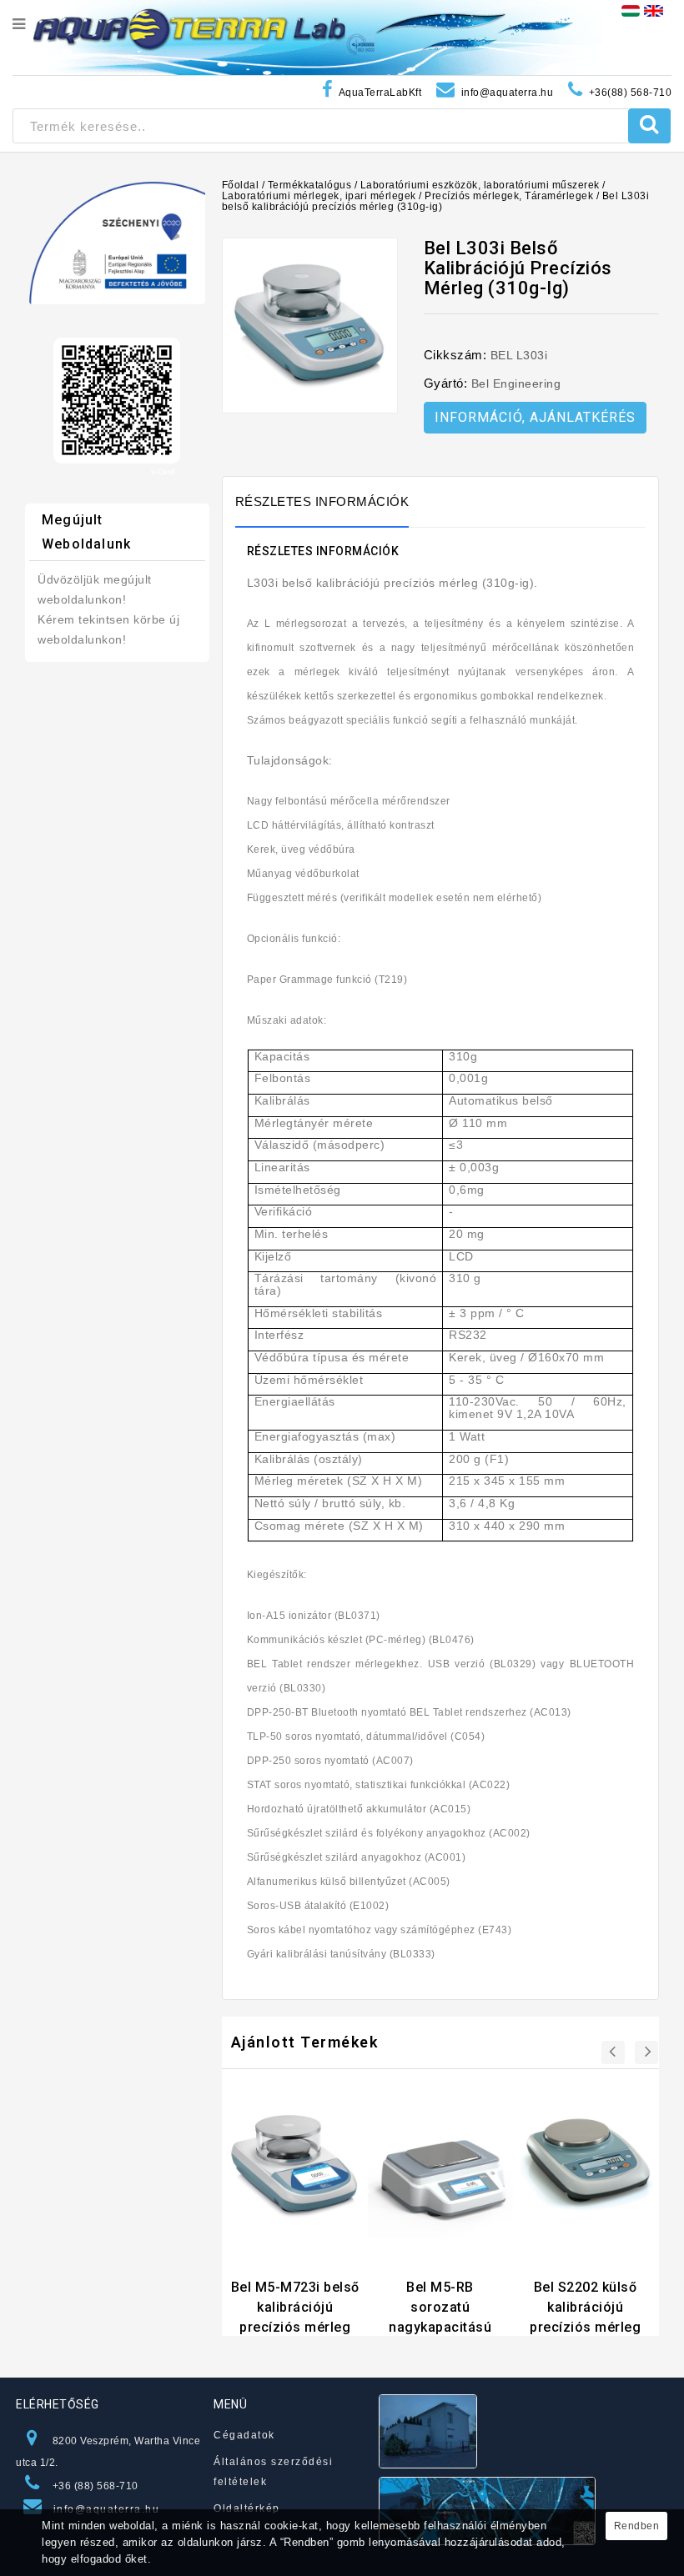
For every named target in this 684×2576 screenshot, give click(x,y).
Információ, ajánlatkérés (535, 417)
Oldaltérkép (247, 2508)
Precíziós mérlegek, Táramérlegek (509, 196)
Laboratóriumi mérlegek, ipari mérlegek (319, 196)
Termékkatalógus (310, 185)
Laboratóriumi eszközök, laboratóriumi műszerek (480, 185)
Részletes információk (322, 501)
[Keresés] (649, 126)
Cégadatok (244, 2435)
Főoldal (241, 185)
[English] (654, 10)
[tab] (331, 502)
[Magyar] (631, 10)
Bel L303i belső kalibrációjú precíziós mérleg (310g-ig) (436, 201)
